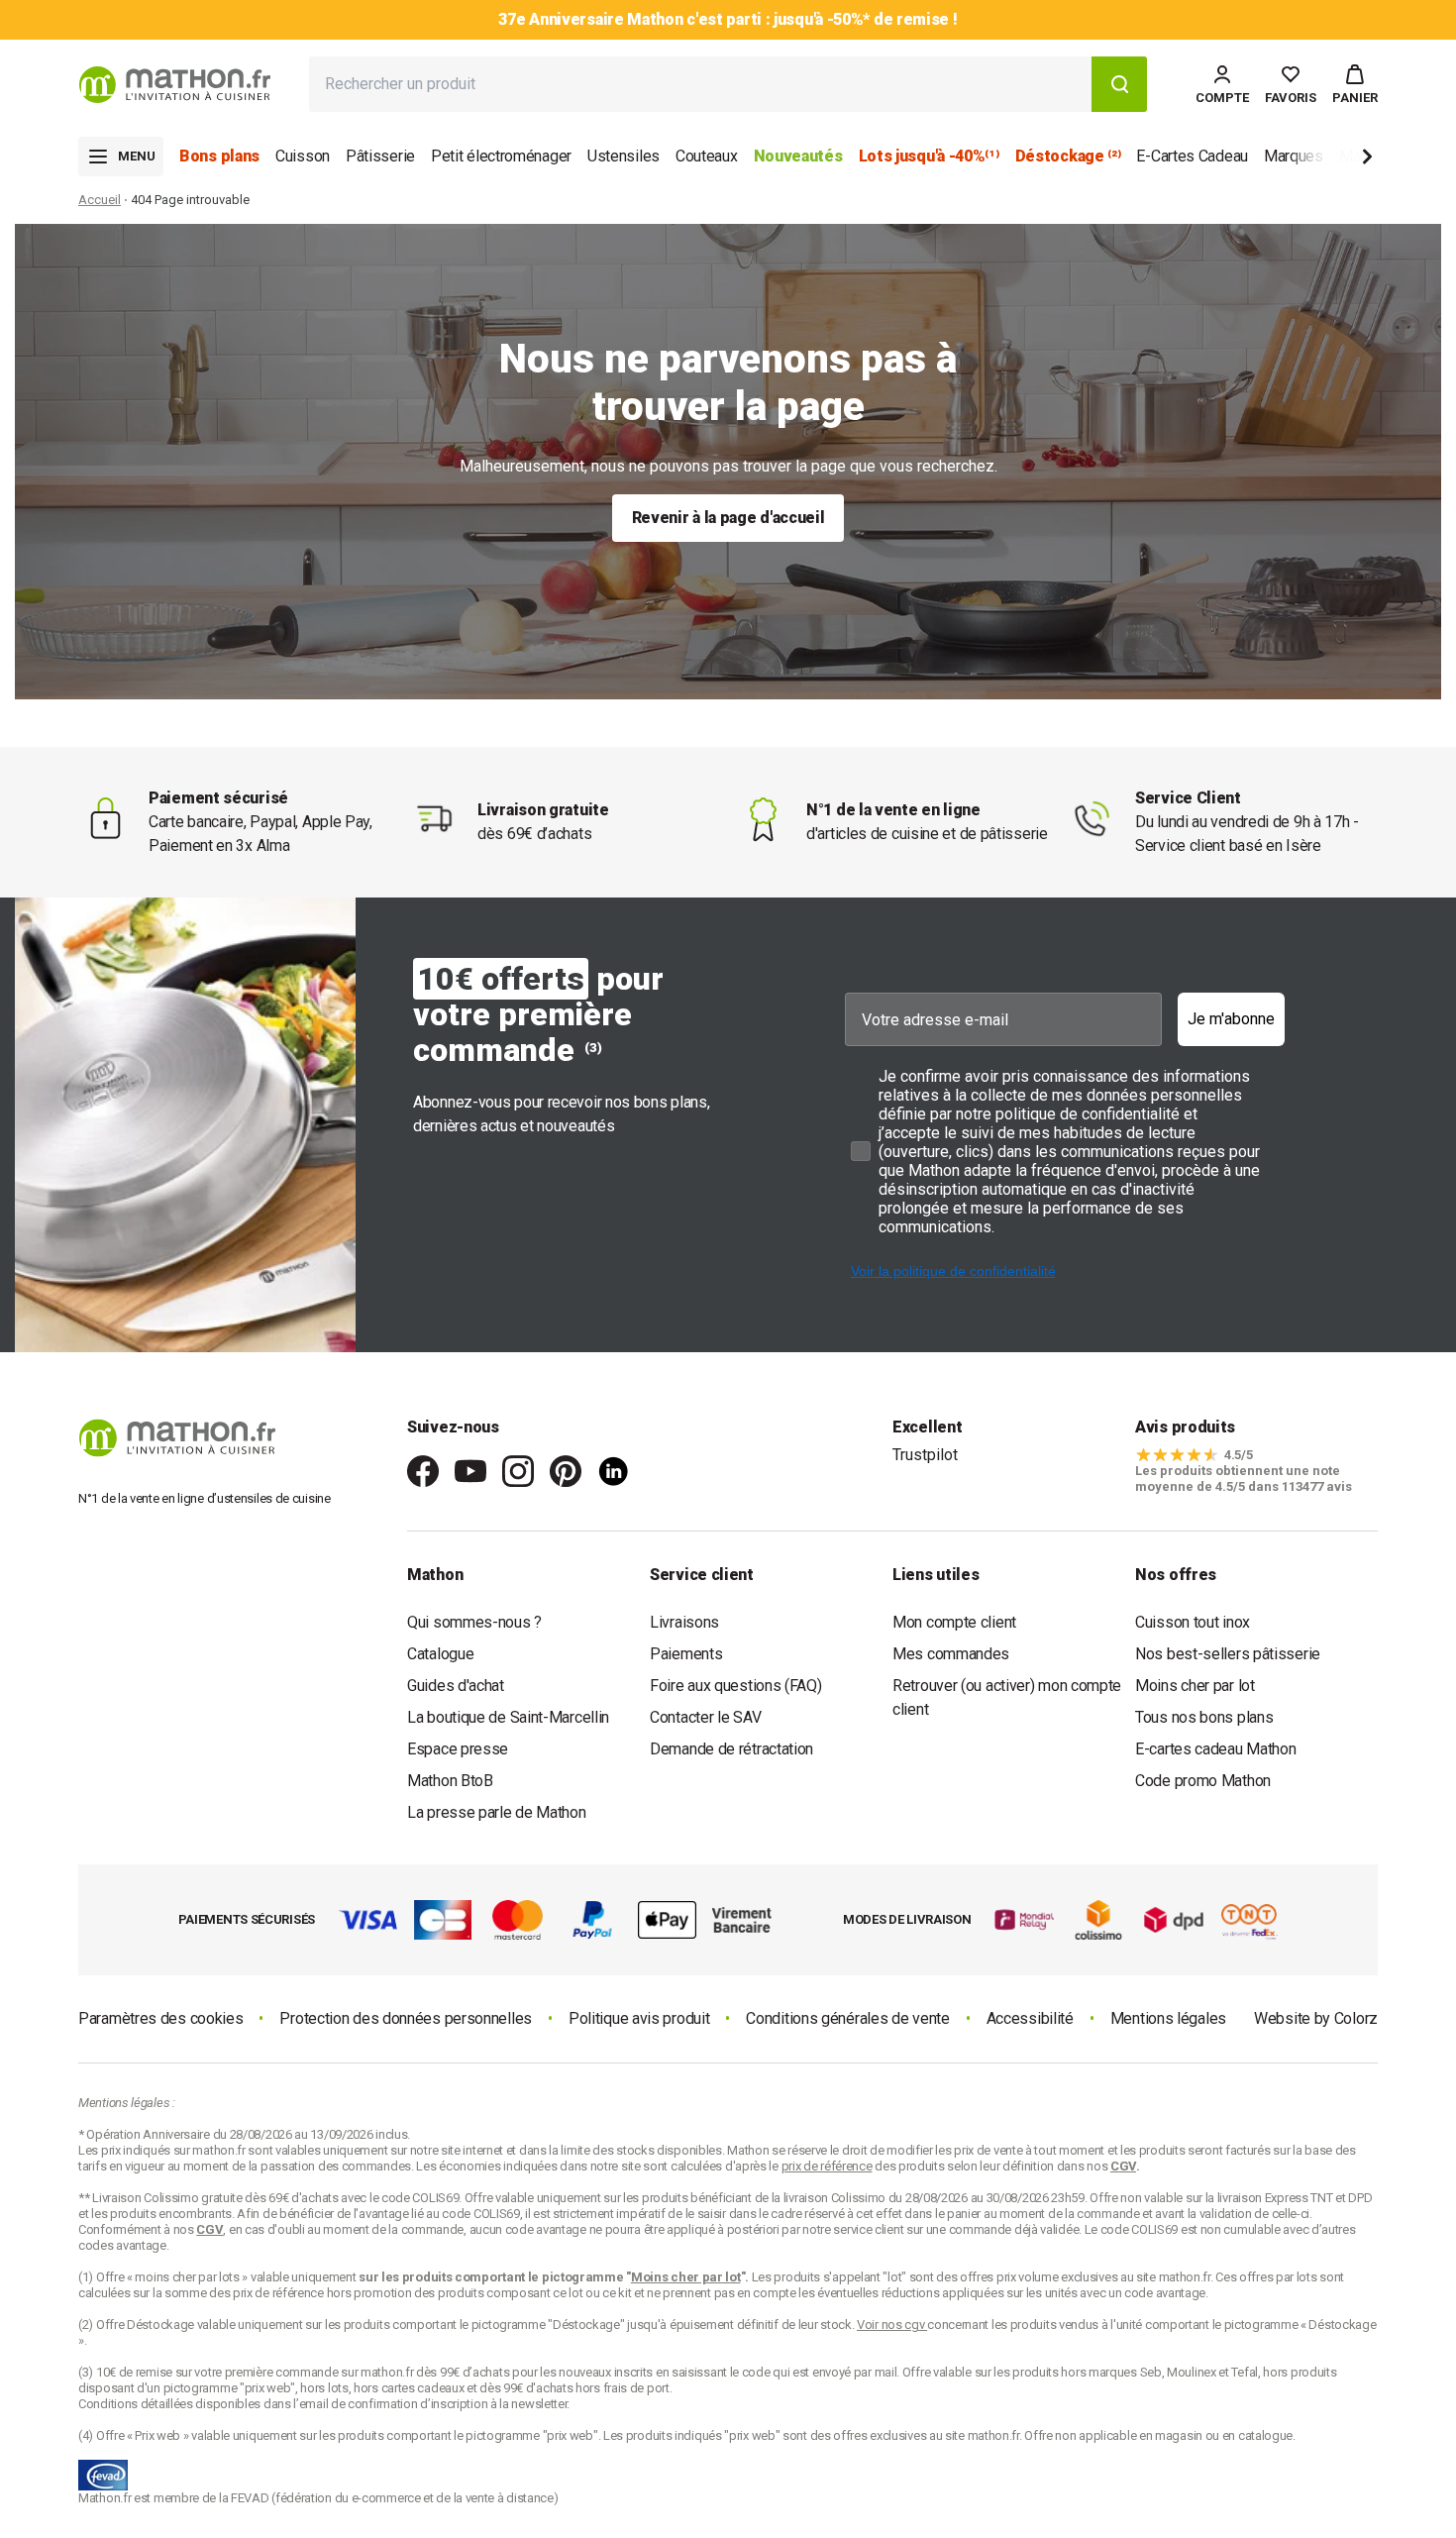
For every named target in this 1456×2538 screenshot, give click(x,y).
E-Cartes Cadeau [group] (1192, 156)
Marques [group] (1294, 156)
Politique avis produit (639, 2018)
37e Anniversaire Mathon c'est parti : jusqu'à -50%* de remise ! (728, 19)
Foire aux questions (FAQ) (736, 1686)
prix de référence (280, 2293)
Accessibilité (1030, 2018)
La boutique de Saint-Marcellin (508, 1717)
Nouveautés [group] (798, 156)
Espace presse (458, 1749)
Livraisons (684, 1622)
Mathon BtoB (450, 1781)
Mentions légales (1168, 2018)
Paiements (686, 1654)
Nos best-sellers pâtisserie (1228, 1654)
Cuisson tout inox (1193, 1622)
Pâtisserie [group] (380, 156)
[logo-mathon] (175, 85)
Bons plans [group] (219, 156)
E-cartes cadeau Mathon (1215, 1749)
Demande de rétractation (731, 1749)
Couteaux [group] (707, 156)
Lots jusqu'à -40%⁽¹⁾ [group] (929, 156)
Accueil (100, 200)
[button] (1355, 84)
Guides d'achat (456, 1686)
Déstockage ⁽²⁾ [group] (1068, 156)
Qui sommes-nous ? (474, 1622)
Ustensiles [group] (624, 156)
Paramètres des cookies (160, 2018)
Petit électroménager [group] (501, 156)
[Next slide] (1334, 160)
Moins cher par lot (1195, 1686)
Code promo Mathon (1203, 1781)
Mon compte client (954, 1622)
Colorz (1356, 2018)
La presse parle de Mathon (497, 1812)
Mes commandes (951, 1654)
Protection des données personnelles (406, 2018)
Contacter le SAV (705, 1717)
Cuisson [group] (303, 156)
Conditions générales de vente (847, 2018)
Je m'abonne (1231, 1019)
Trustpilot (925, 1455)
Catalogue (440, 1654)
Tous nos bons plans (1204, 1717)
